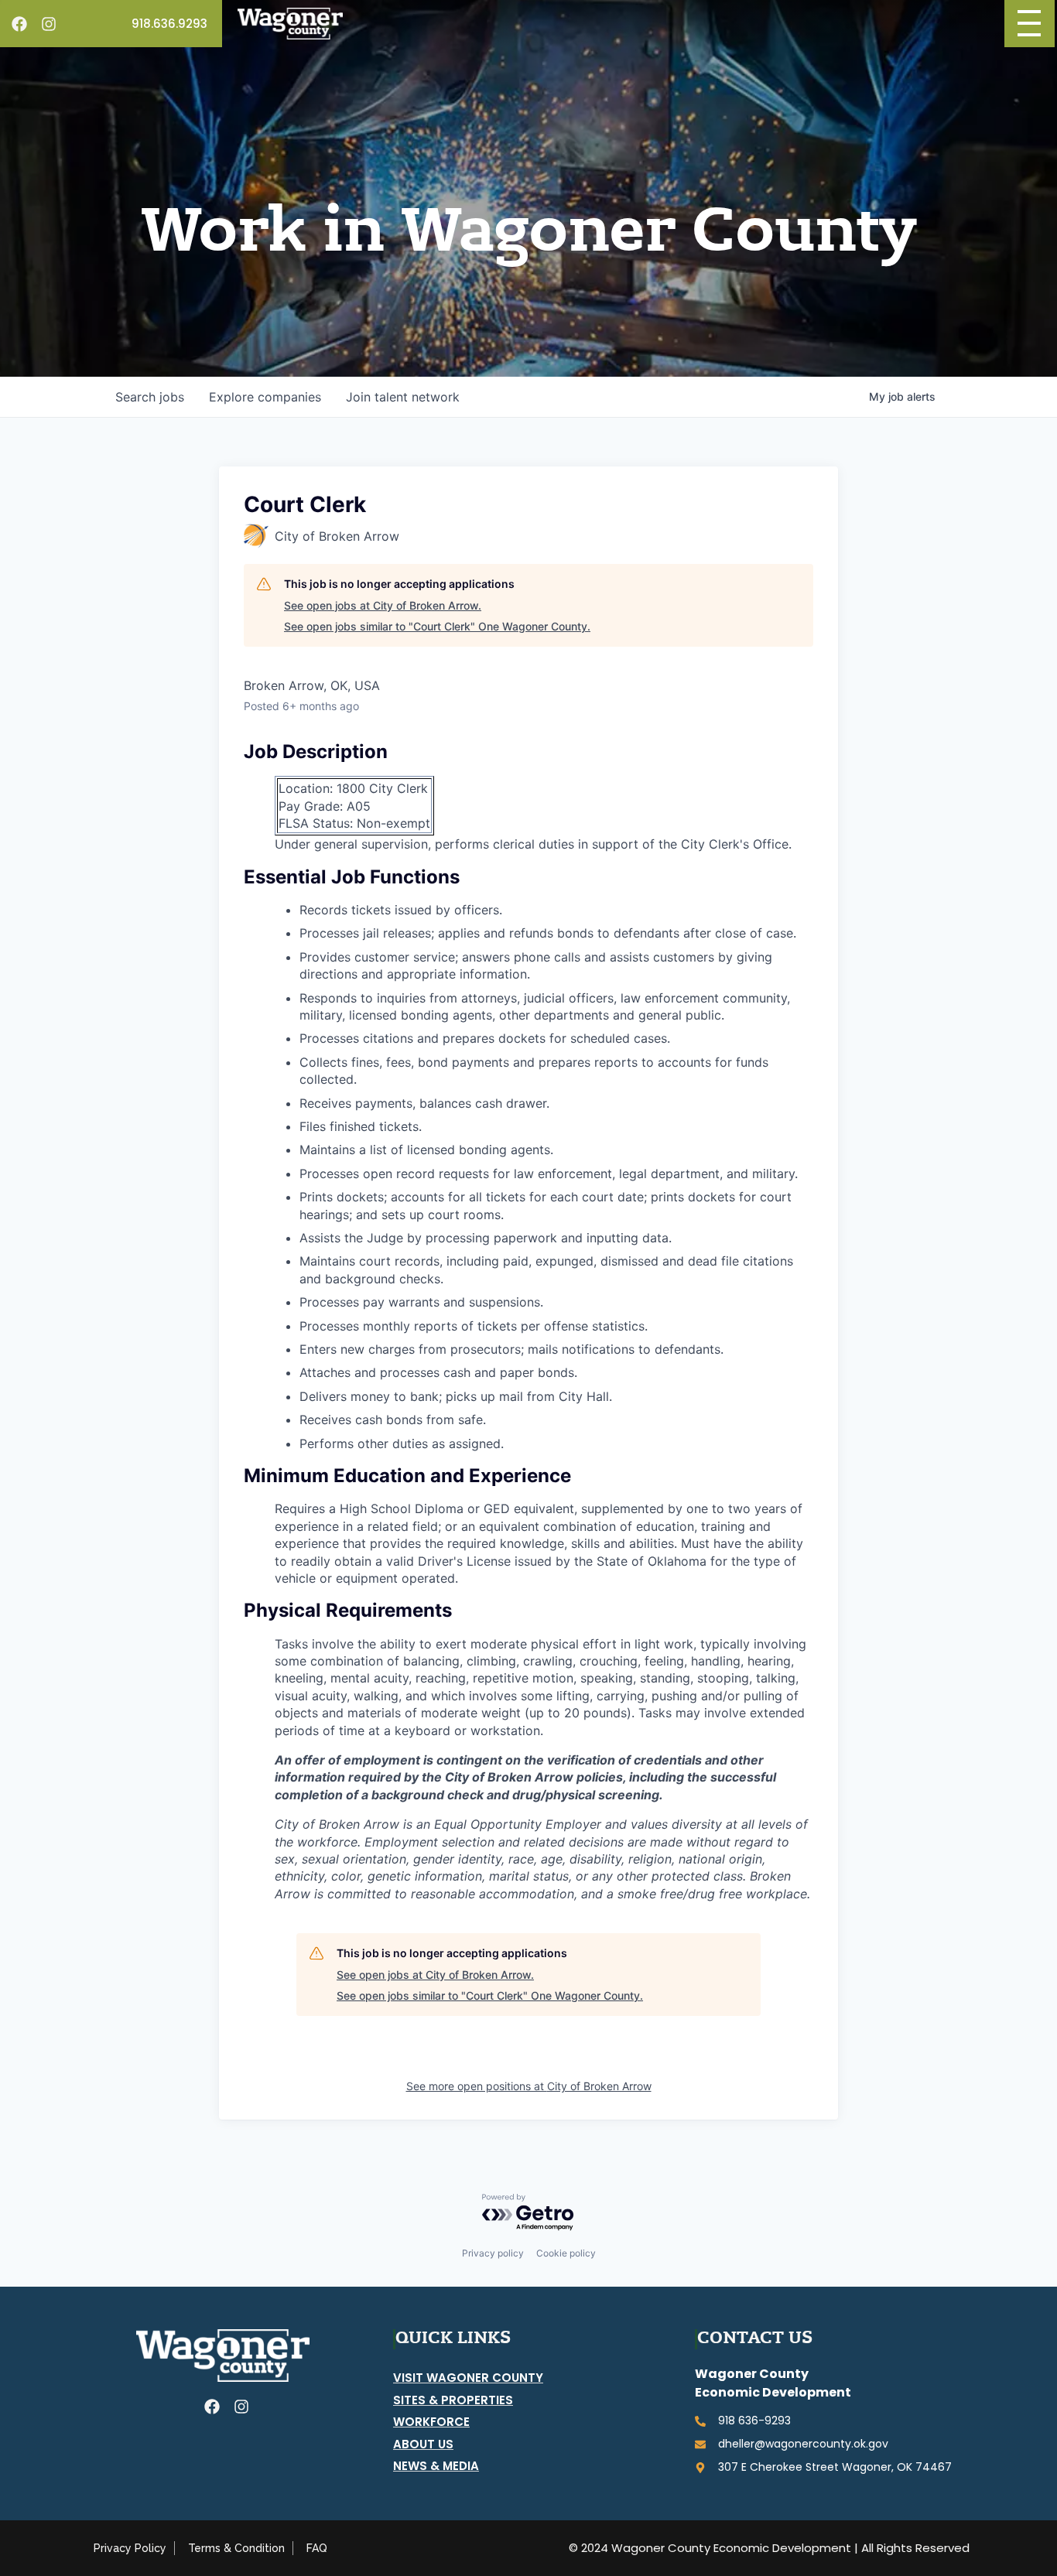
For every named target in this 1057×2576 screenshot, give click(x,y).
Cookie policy (566, 2253)
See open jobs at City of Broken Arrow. (383, 605)
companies (265, 397)
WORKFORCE (431, 2422)
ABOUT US (423, 2444)
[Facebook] (19, 24)
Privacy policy (493, 2253)
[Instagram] (49, 24)
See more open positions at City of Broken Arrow (529, 2086)
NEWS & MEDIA (436, 2466)
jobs (150, 397)
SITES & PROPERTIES (453, 2400)
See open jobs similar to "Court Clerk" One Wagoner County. (437, 626)
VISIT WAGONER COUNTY (468, 2378)
